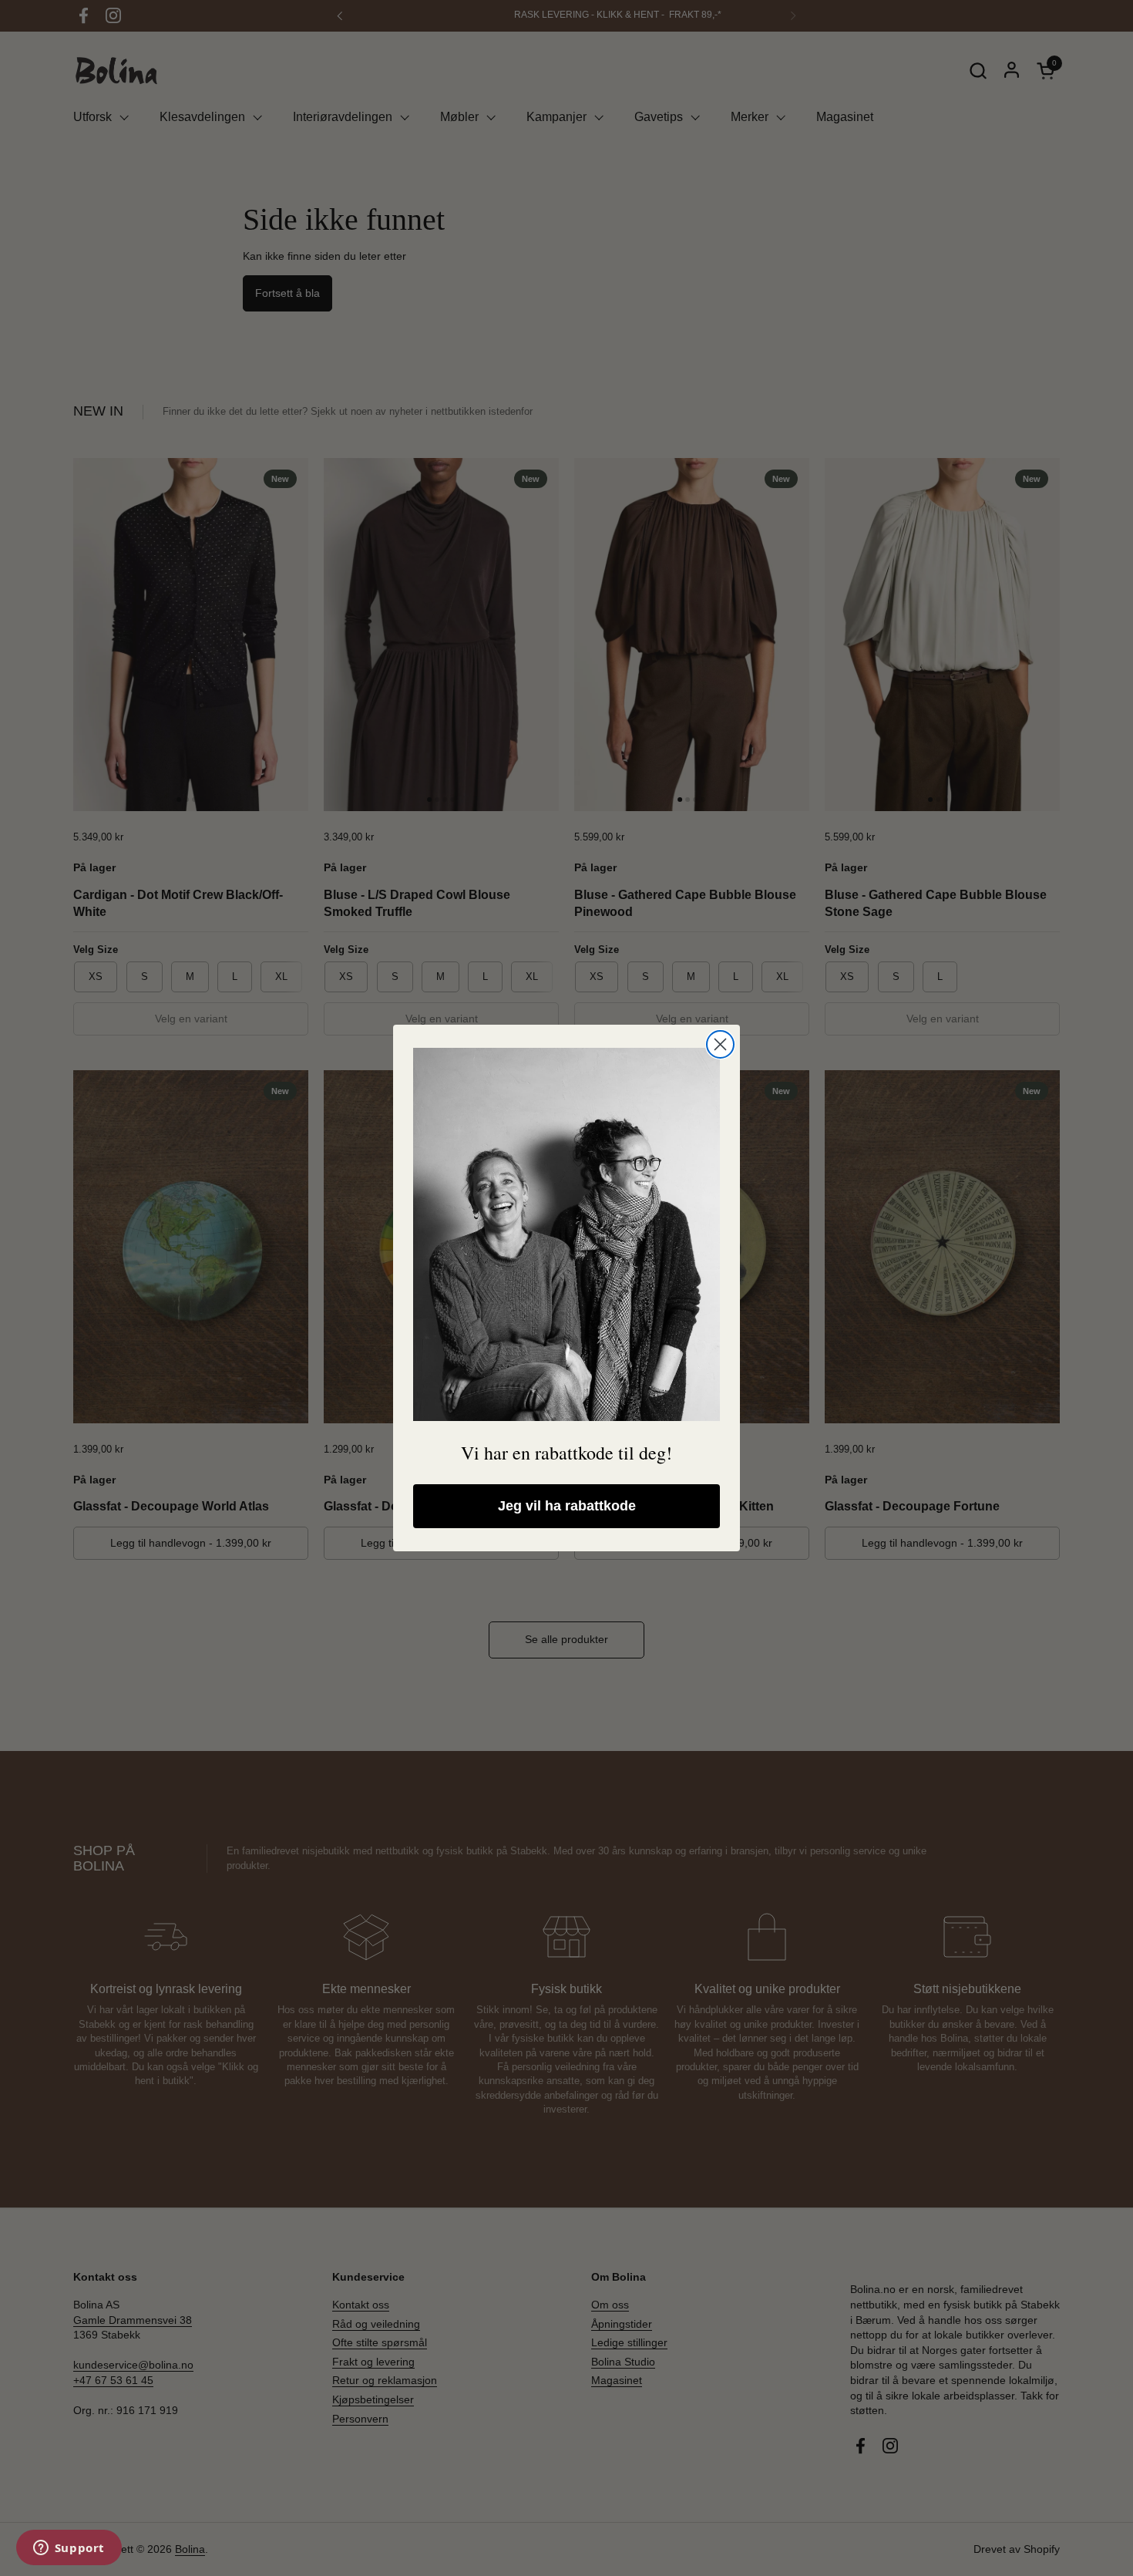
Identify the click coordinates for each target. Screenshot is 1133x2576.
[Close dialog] (720, 1044)
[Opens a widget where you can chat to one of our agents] (69, 2549)
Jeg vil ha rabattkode (567, 1506)
